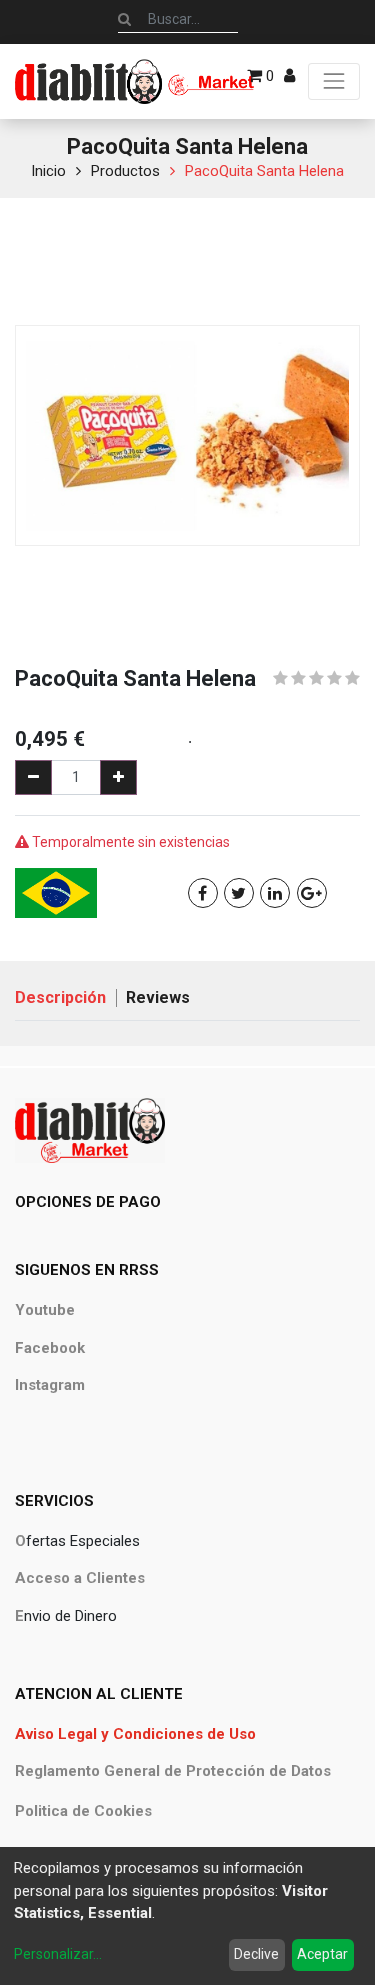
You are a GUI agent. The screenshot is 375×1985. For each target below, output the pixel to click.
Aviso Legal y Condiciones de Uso (135, 1734)
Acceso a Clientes (80, 1578)
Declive (256, 1954)
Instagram (50, 1385)
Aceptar (322, 1954)
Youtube (45, 1310)
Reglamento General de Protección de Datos (173, 1771)
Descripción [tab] (60, 997)
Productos (125, 171)
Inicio (48, 171)
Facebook (50, 1348)
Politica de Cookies (83, 1811)
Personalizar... (58, 1954)
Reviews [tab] (158, 997)
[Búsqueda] (124, 19)
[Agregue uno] (118, 777)
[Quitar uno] (33, 777)
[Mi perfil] (289, 76)
